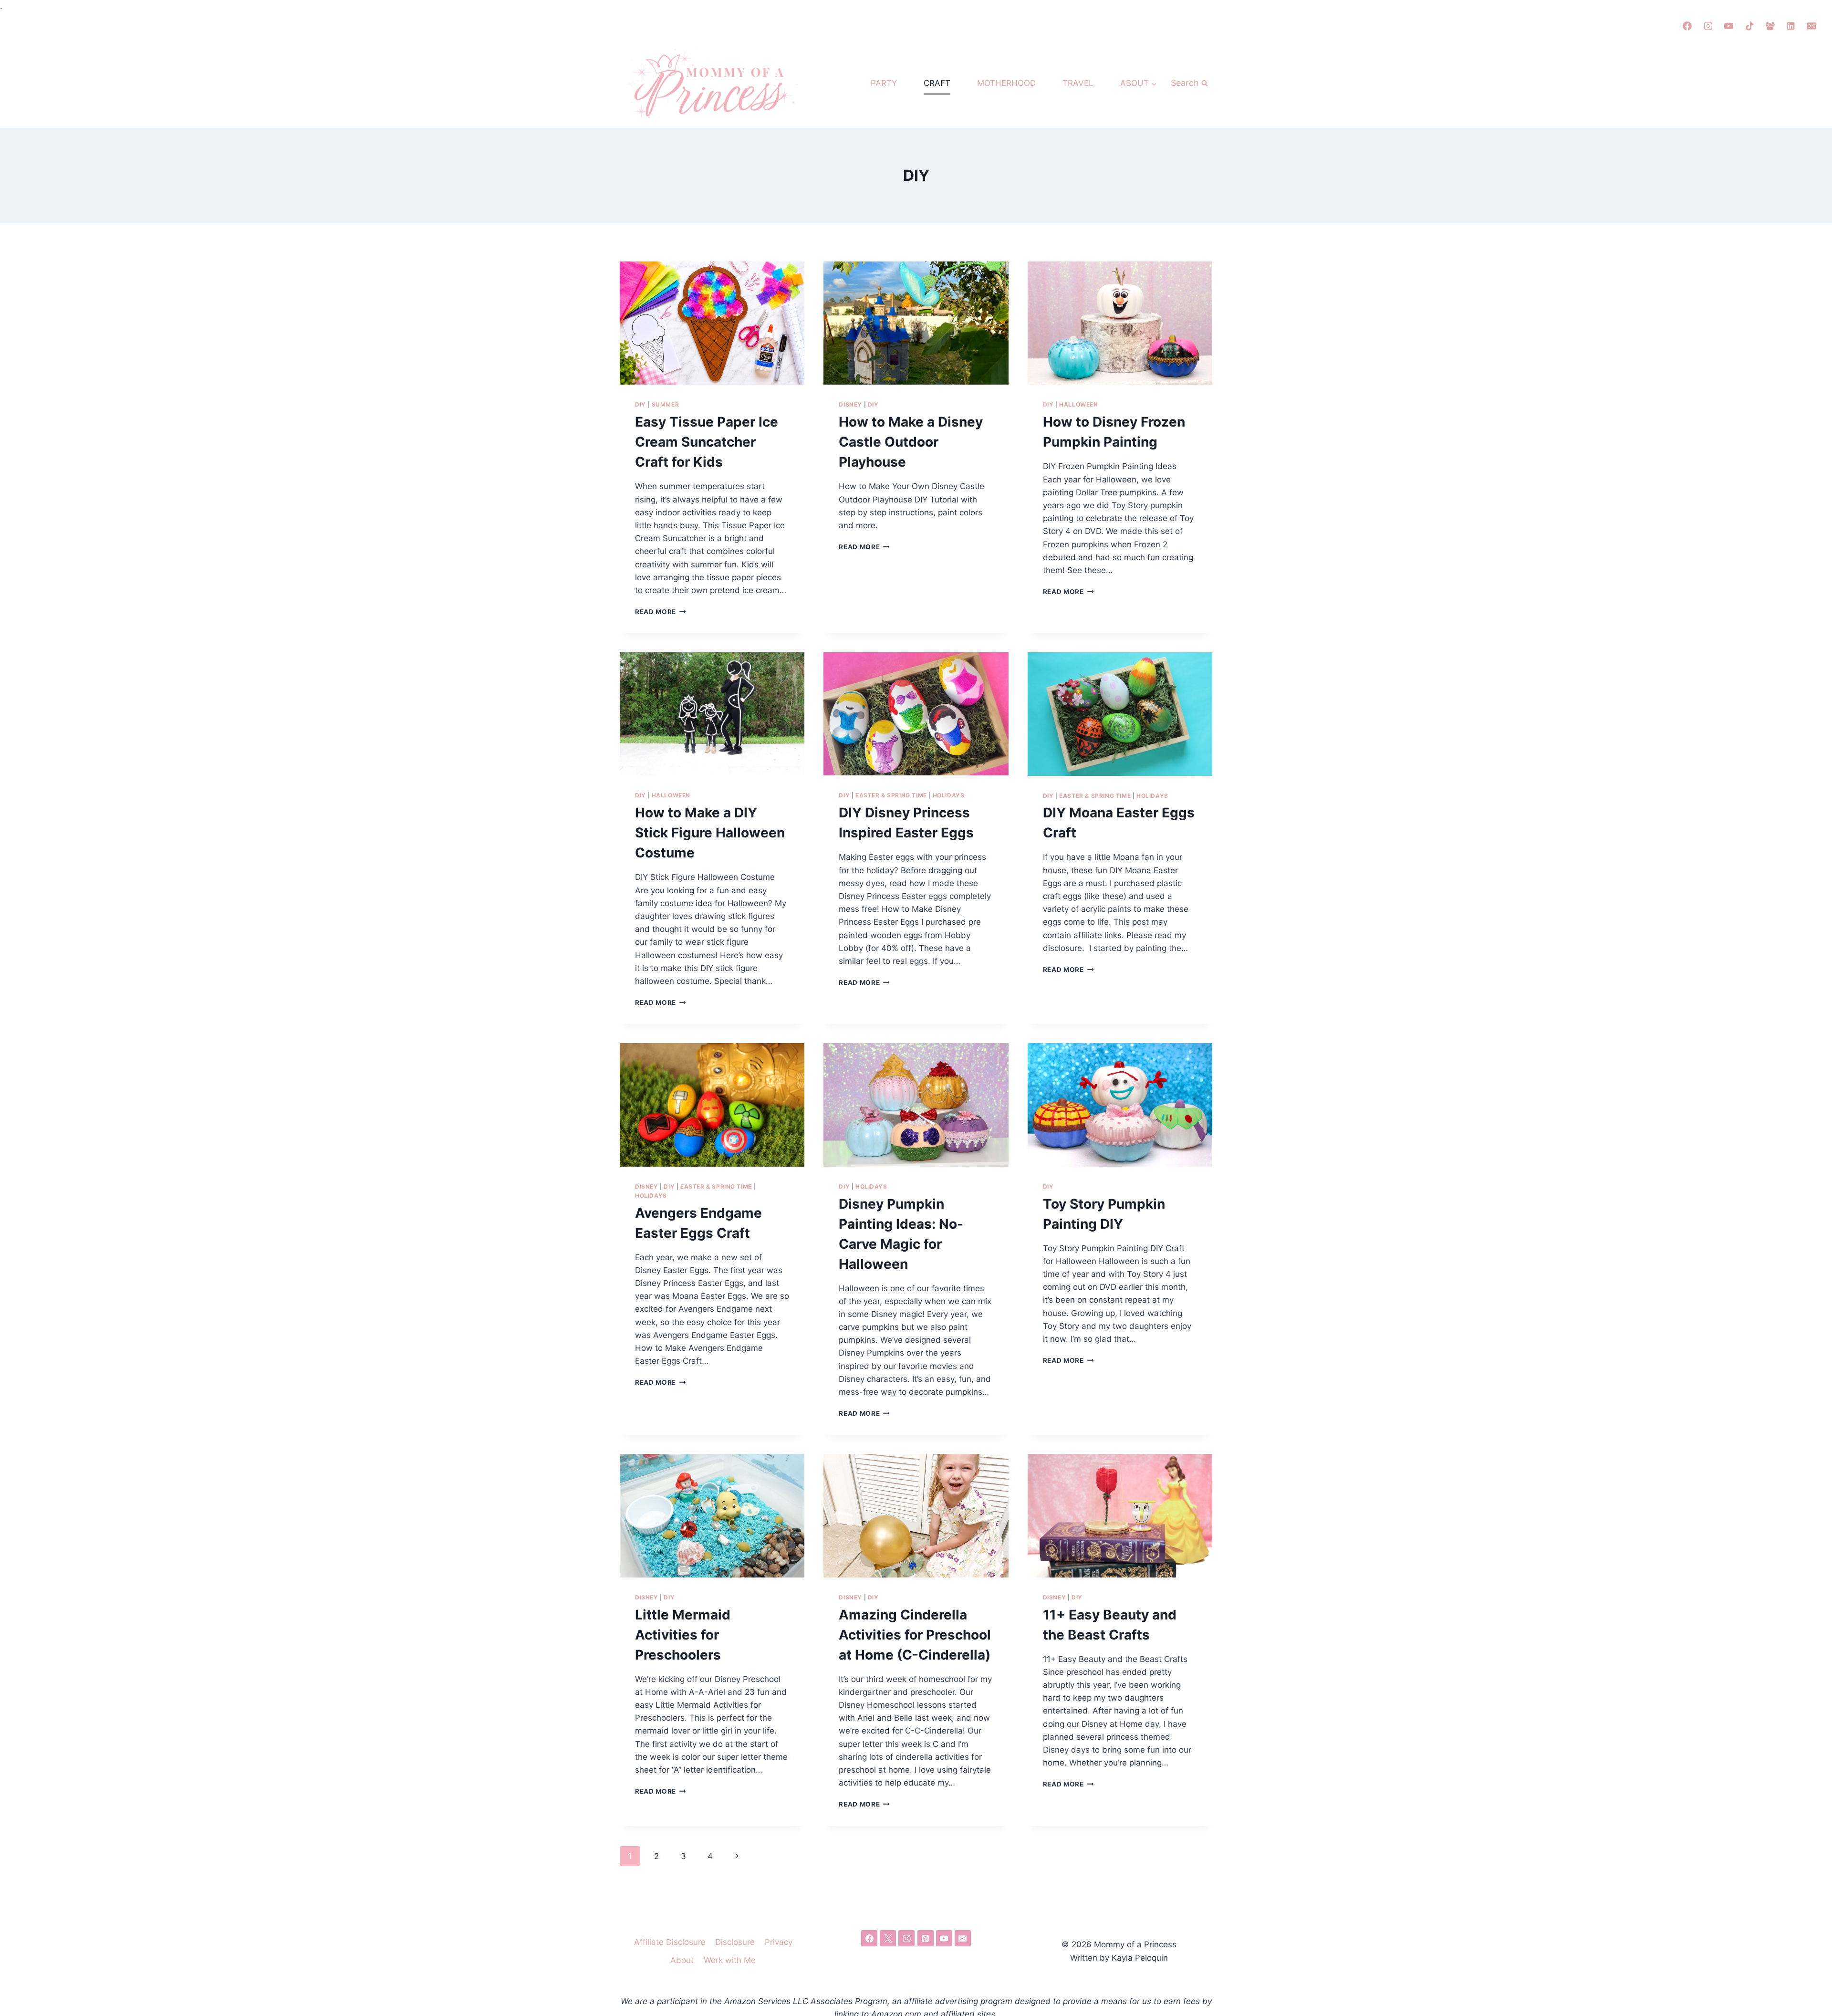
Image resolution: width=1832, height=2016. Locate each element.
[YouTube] (1729, 26)
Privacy (779, 1942)
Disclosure (735, 1942)
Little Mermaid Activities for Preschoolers (683, 1635)
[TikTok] (1749, 26)
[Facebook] (1687, 26)
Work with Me (730, 1960)
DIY (640, 404)
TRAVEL (1078, 83)
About (682, 1960)
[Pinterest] (926, 1938)
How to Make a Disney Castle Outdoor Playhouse (911, 442)
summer (666, 404)
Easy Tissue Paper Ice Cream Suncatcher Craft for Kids (707, 442)
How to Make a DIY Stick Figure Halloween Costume (710, 833)
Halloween (1078, 404)
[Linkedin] (1791, 26)
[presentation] (712, 323)
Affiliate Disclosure (670, 1942)
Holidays (949, 795)
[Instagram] (1708, 26)
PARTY (884, 83)
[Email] (1811, 26)
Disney (850, 404)
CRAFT (937, 83)
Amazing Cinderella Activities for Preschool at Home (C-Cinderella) (915, 1635)
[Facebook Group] (1770, 26)
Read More (661, 612)
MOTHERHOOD (1006, 83)
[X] (888, 1938)
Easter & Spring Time (891, 795)
